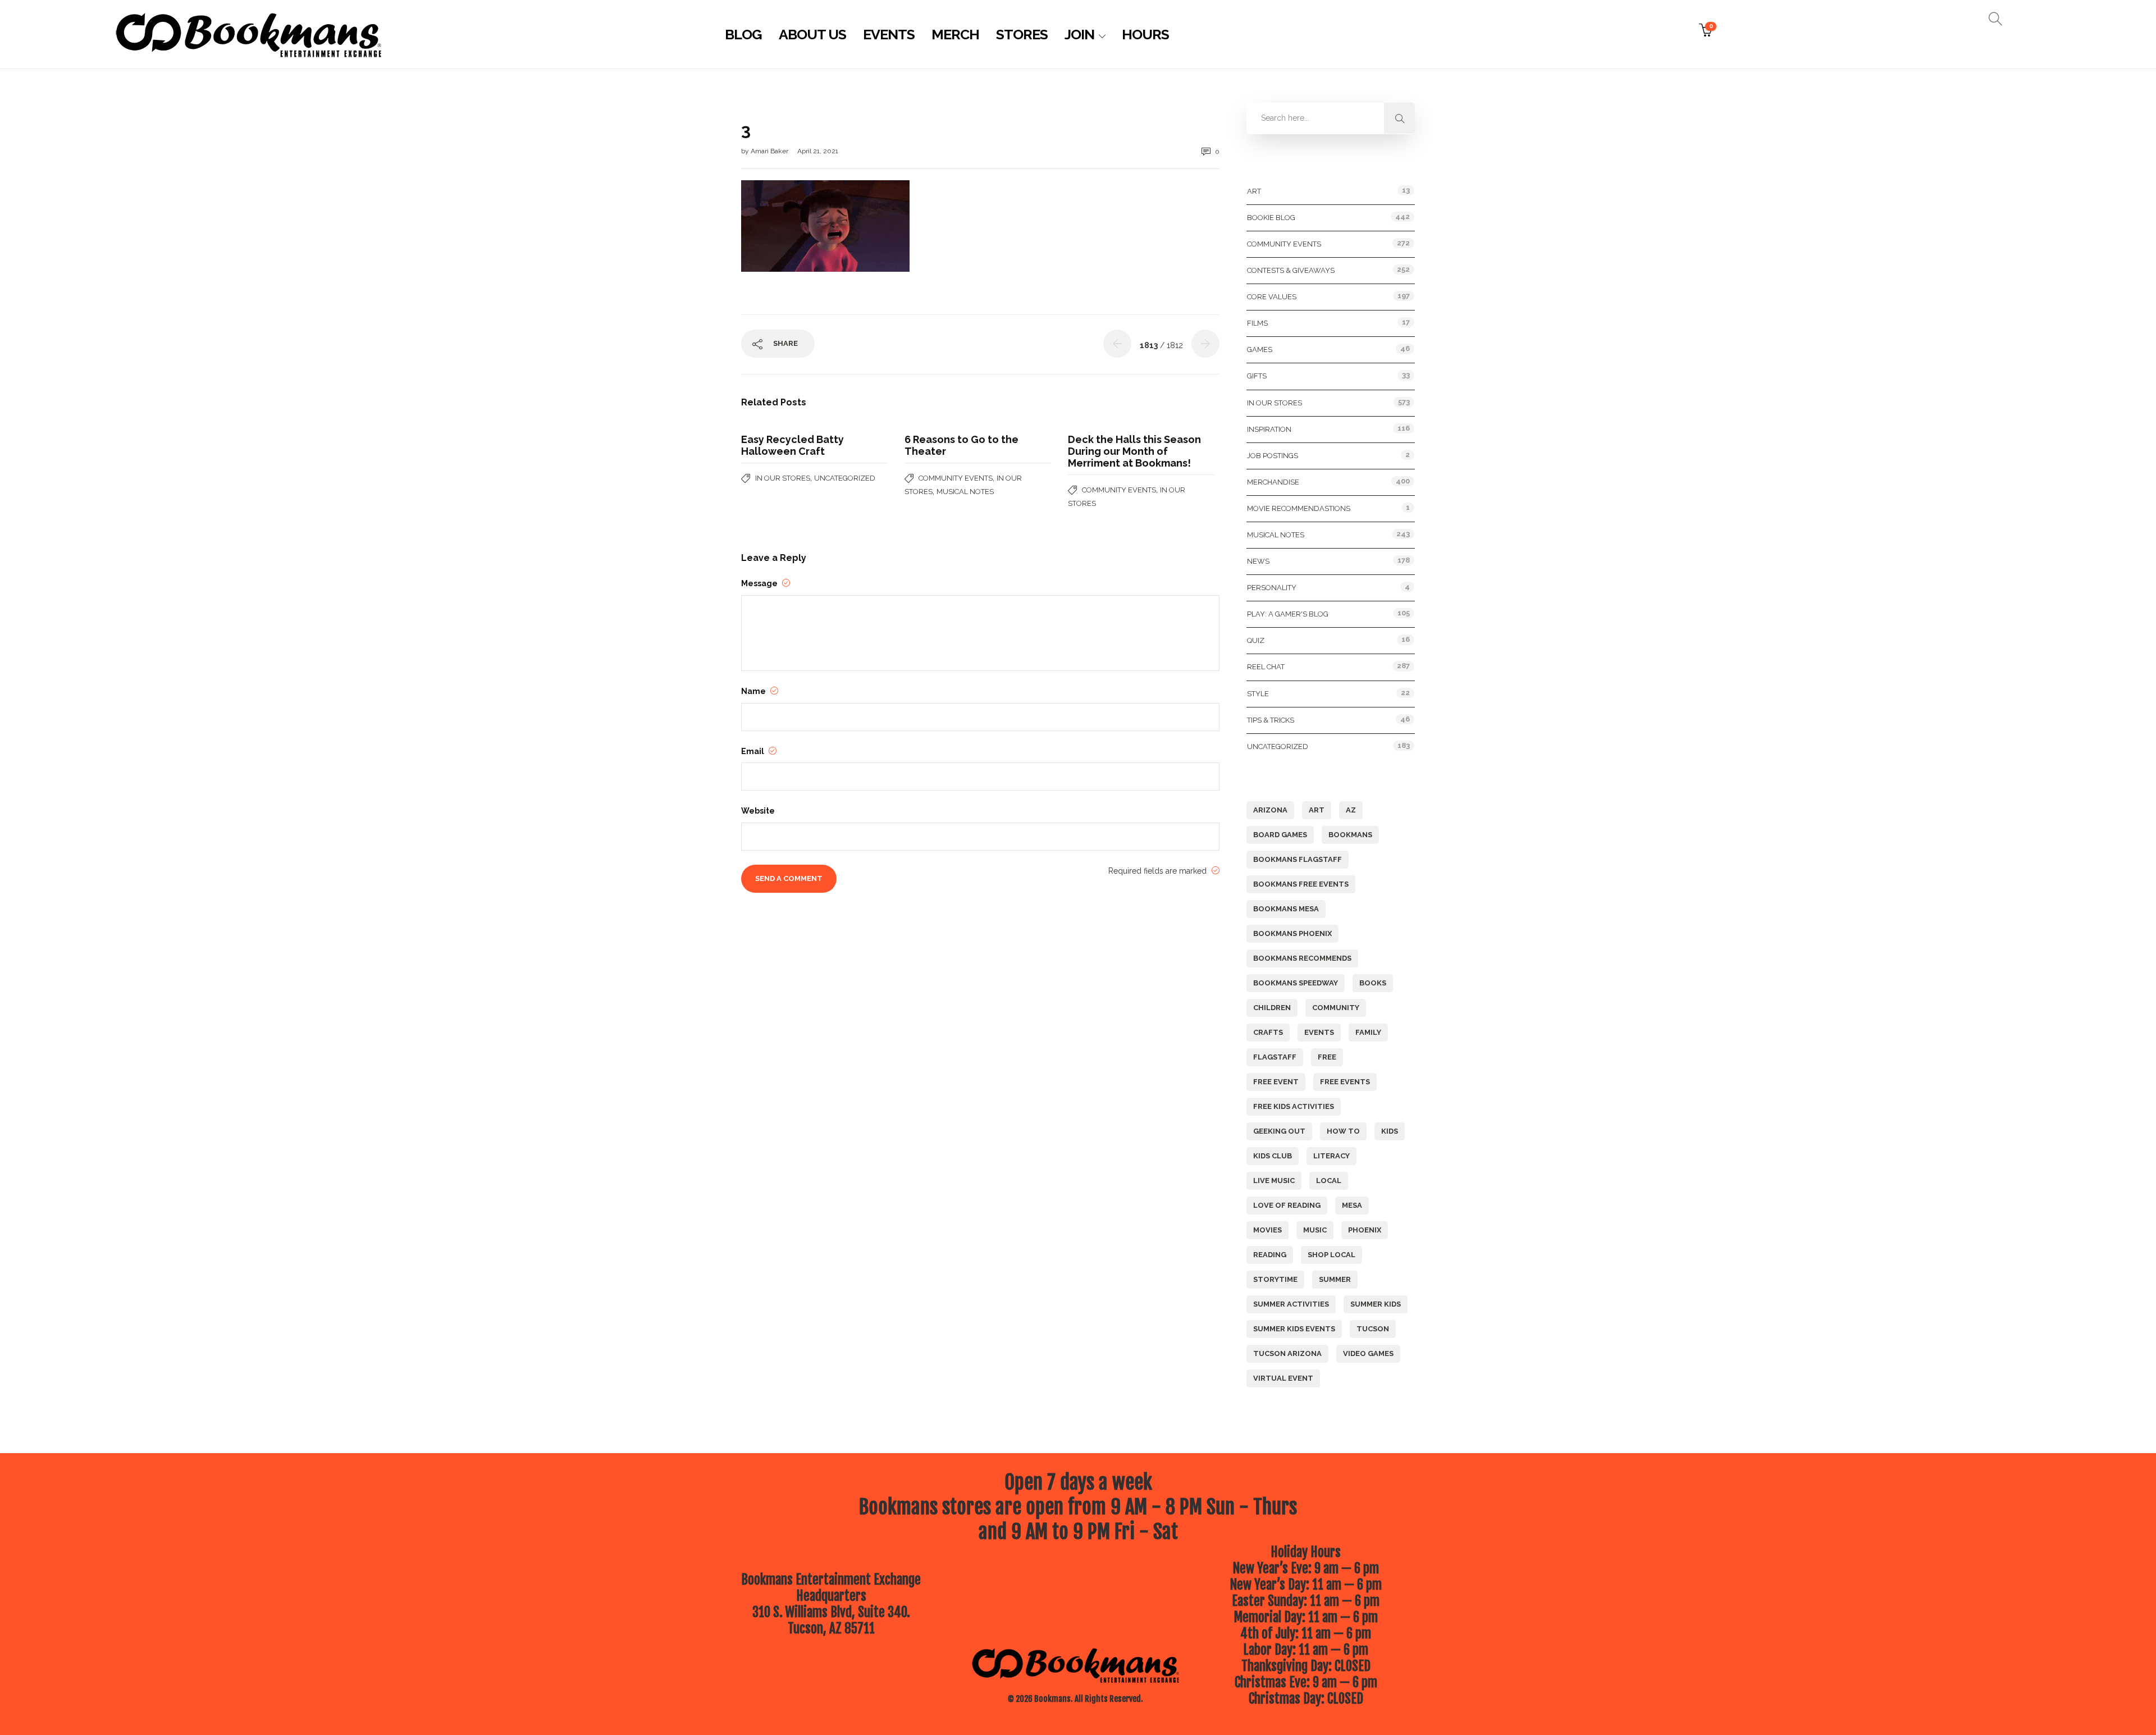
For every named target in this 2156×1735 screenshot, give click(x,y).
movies (1267, 1230)
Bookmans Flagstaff (1298, 859)
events (1319, 1032)
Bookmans (1350, 835)
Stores (1022, 34)
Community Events (956, 478)
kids (1390, 1131)
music (1315, 1230)
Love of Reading (1287, 1205)
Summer (1335, 1279)
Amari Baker (770, 151)
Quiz (1256, 640)
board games (1280, 835)
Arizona (1270, 810)
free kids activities (1294, 1106)
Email (753, 751)
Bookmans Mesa (1286, 909)
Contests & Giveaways (1291, 270)
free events (1345, 1082)
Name (754, 691)
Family (1368, 1032)
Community (1336, 1008)
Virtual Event (1283, 1378)
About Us (812, 34)
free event (1276, 1082)
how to (1343, 1131)
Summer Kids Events (1294, 1329)
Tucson (1373, 1329)
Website (758, 811)
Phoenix (1365, 1230)
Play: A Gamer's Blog (1288, 614)
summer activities (1291, 1304)
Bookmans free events (1301, 884)
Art (1254, 191)
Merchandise (1273, 482)
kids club (1273, 1156)
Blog (743, 34)
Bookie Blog (1271, 218)
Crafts (1268, 1032)
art (1317, 810)
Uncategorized (845, 478)
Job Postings (1273, 456)
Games (1260, 350)
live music (1274, 1181)
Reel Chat (1266, 667)
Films (1257, 323)
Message (760, 583)
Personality (1272, 588)
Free (1327, 1057)
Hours (1145, 34)
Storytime (1275, 1279)
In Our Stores (783, 478)
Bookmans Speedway (1296, 983)
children (1272, 1008)
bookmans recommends (1302, 958)
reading (1270, 1255)
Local (1329, 1181)
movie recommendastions (1299, 508)
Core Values (1272, 297)
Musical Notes (965, 492)
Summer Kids (1376, 1304)
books (1373, 983)
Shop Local (1331, 1255)
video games (1368, 1353)
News (1258, 561)
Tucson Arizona (1287, 1353)
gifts (1257, 376)
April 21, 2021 (818, 151)
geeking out (1279, 1131)
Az (1351, 810)
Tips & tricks (1271, 720)
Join (1079, 34)
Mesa (1352, 1205)
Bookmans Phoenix (1292, 933)
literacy (1331, 1156)
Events (889, 34)
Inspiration (1269, 429)
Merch (955, 34)
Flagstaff (1275, 1057)
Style (1258, 694)
